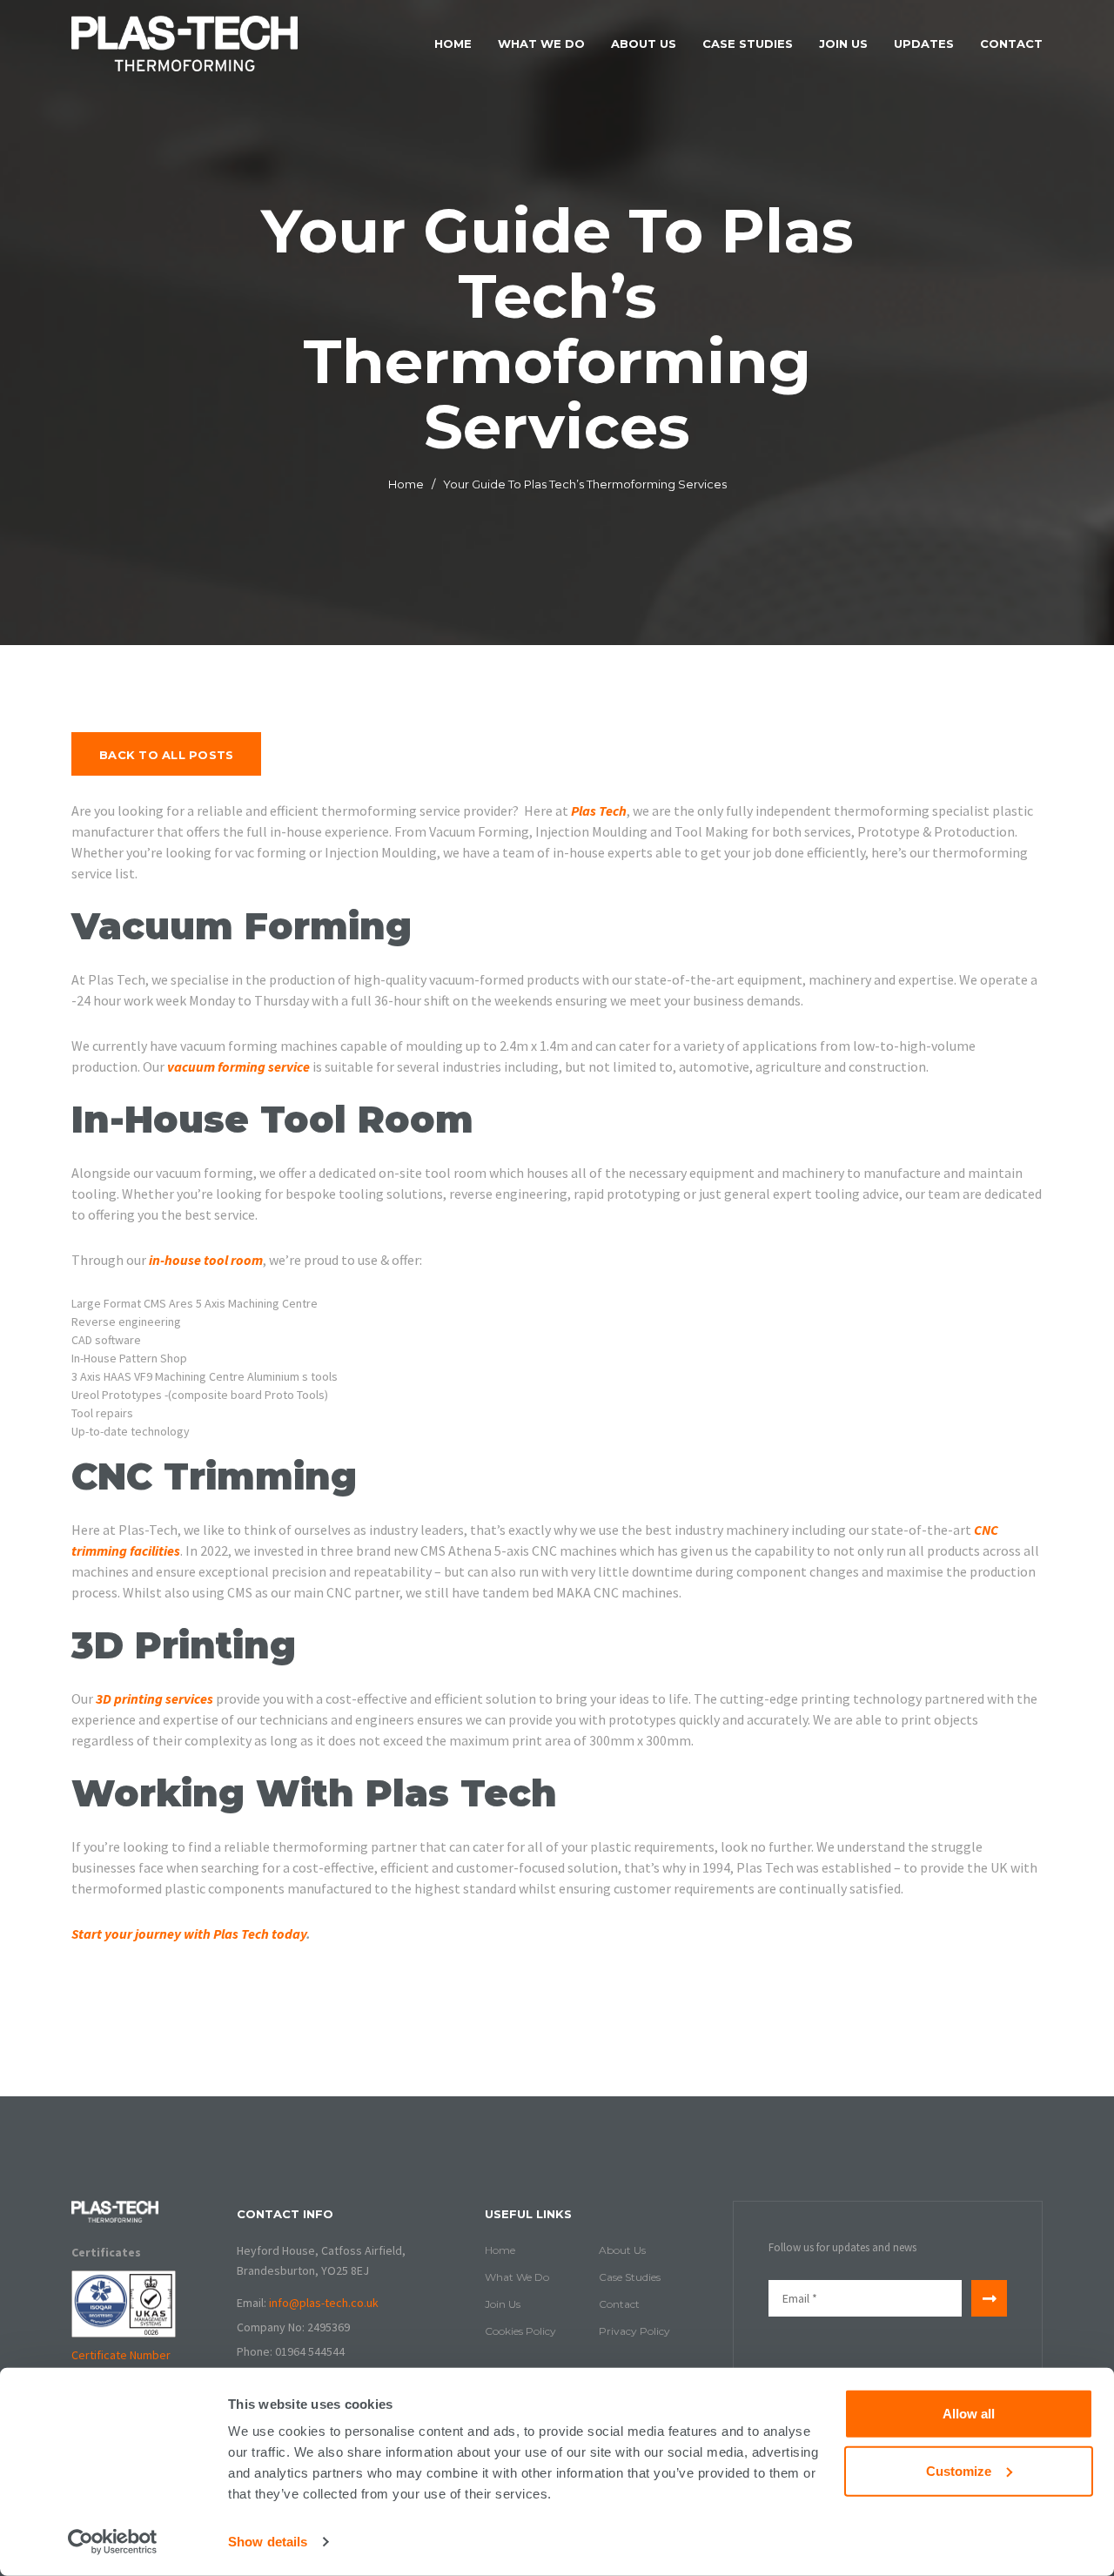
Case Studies (748, 44)
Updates (924, 44)
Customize (959, 2470)
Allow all (969, 2414)
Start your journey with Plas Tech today (189, 1934)
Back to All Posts (166, 755)
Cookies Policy (520, 2331)
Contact (1011, 44)
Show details (268, 2542)
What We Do (541, 44)
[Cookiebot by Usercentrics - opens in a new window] (113, 2542)
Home (453, 44)
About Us (644, 44)
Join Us (843, 44)
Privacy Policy (634, 2331)
